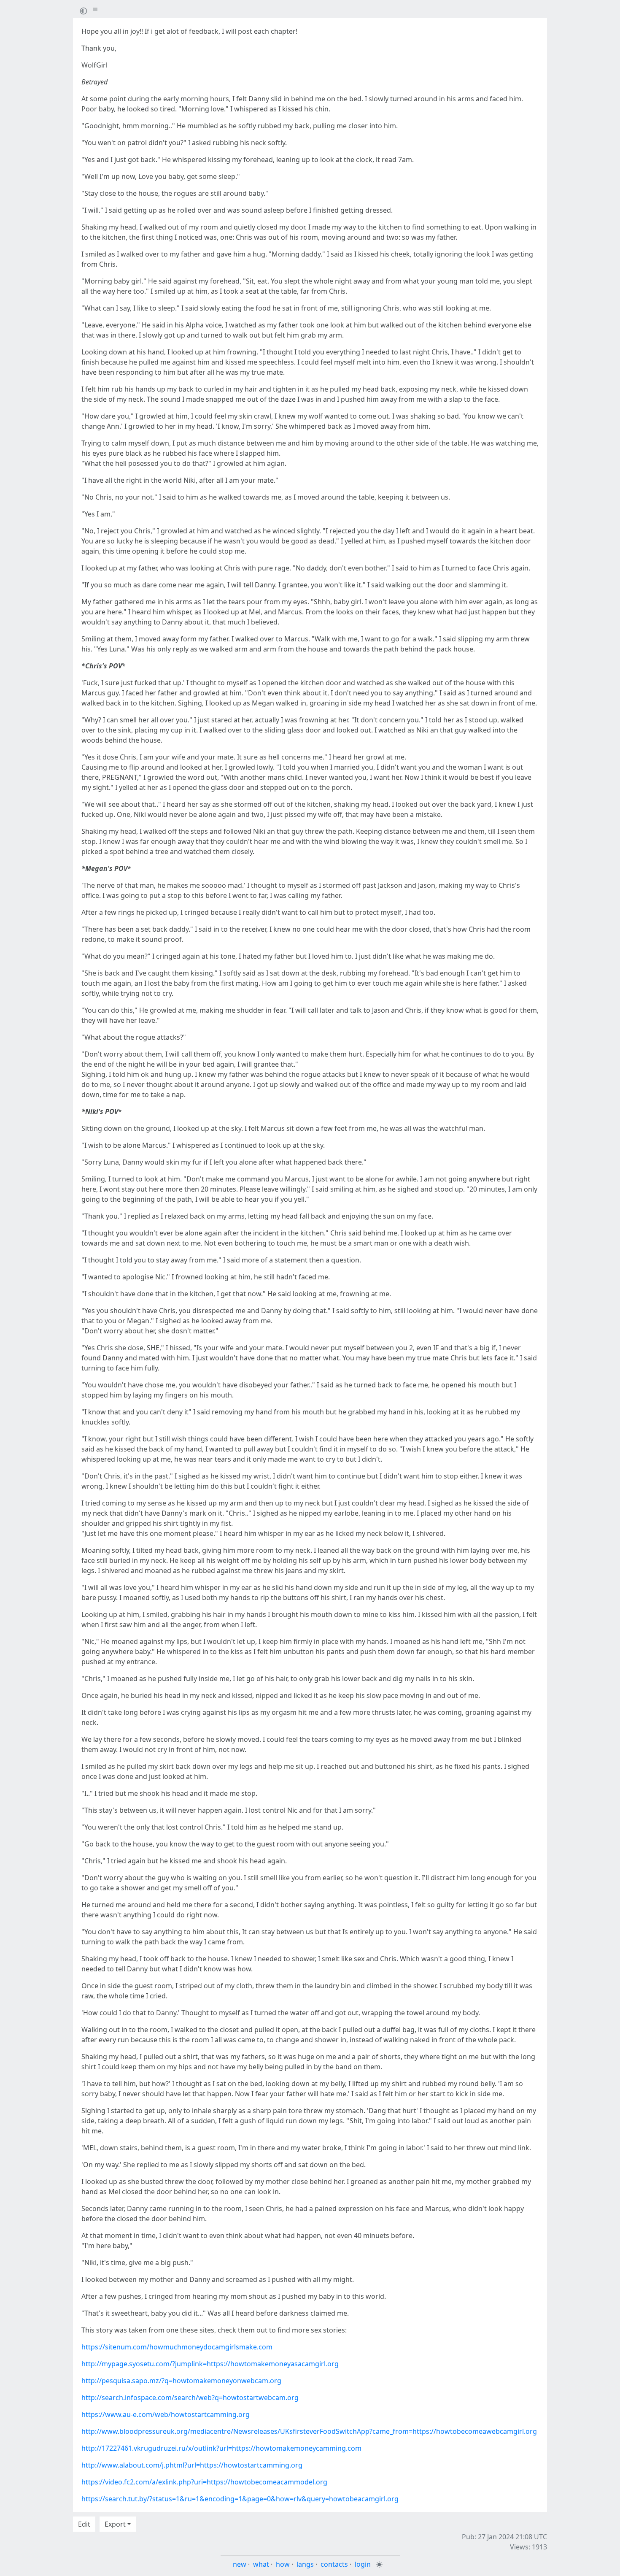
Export (115, 2524)
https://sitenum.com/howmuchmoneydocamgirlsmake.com (177, 2347)
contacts (334, 2564)
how (283, 2564)
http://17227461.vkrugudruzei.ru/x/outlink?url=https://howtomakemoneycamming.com (221, 2448)
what (261, 2564)
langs (305, 2564)
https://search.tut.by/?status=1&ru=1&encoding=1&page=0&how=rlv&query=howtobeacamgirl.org (240, 2499)
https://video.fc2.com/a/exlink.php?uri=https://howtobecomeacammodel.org (204, 2482)
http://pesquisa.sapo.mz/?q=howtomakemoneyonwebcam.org (181, 2381)
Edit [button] (84, 2524)
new (240, 2564)
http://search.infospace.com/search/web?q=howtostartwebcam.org (190, 2398)
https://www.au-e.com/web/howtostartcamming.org (166, 2414)
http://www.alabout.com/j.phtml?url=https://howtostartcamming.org (192, 2465)
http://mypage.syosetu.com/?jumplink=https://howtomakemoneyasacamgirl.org (210, 2364)
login (363, 2564)
